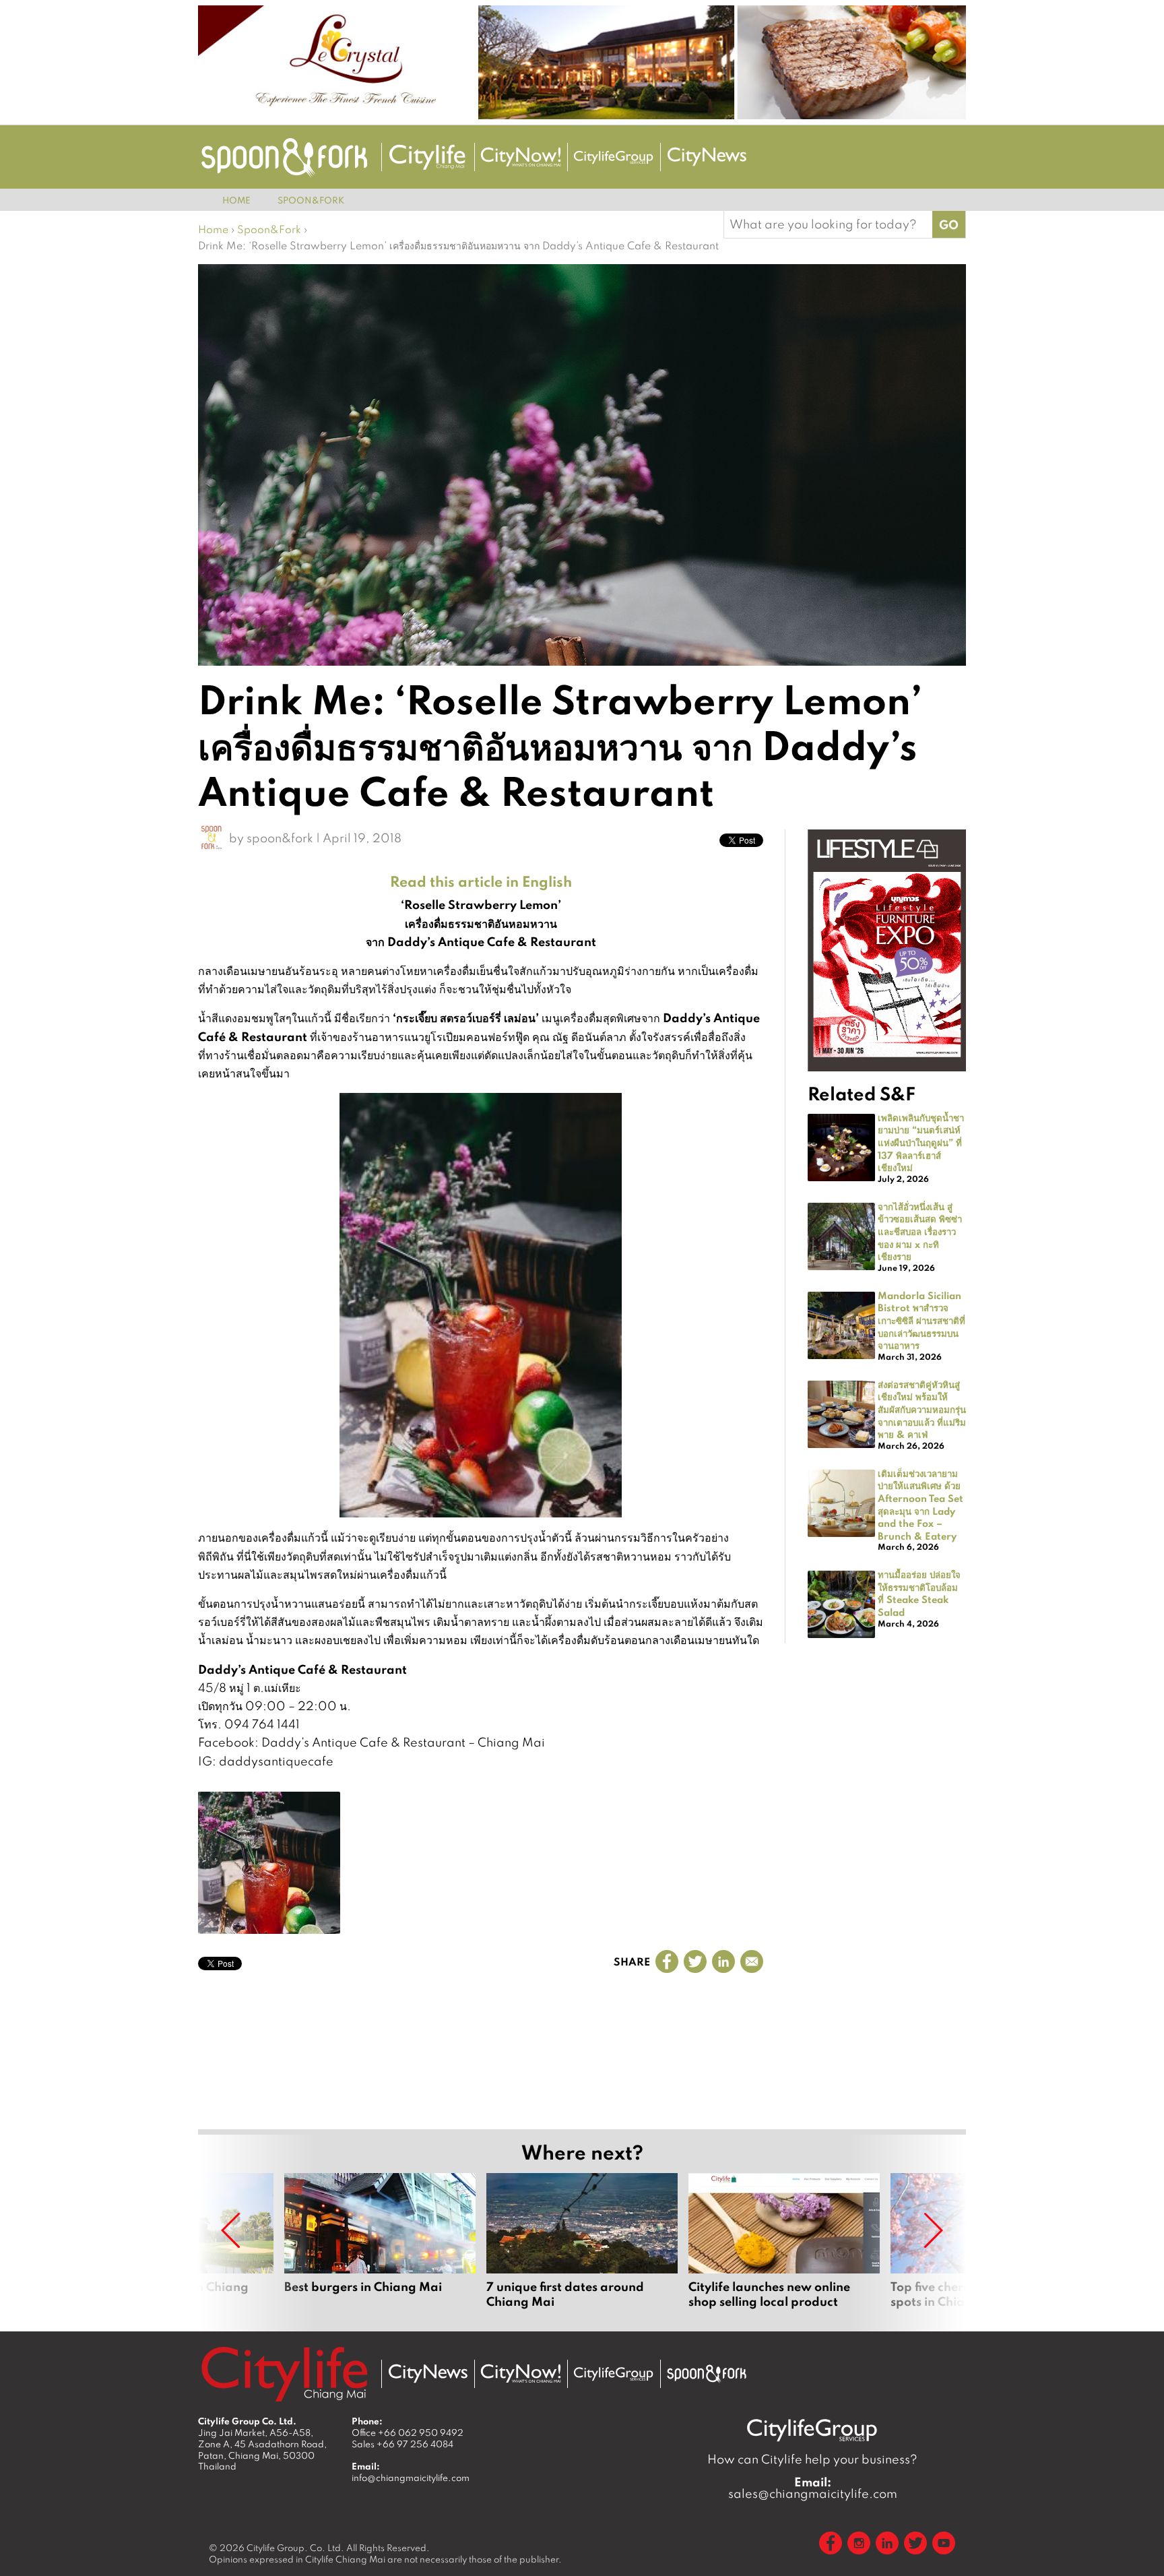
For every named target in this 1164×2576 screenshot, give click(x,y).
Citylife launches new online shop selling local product (784, 2241)
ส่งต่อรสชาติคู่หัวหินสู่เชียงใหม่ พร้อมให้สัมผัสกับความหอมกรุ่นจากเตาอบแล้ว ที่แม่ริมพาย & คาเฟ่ (922, 1409)
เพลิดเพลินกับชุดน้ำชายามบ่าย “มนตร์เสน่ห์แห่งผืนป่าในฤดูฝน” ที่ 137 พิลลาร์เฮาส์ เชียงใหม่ (921, 1142)
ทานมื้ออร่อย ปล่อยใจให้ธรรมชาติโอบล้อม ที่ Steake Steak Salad (919, 1593)
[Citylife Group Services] (614, 157)
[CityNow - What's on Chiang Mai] (521, 2374)
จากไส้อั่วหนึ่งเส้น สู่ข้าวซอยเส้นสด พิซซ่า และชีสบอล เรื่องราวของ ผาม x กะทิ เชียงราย (920, 1231)
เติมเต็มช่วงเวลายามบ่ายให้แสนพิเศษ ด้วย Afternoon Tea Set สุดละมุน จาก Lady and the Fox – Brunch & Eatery (920, 1504)
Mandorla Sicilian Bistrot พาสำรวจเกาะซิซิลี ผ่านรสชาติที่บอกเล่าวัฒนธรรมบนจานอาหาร (922, 1320)
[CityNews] (707, 157)
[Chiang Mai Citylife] (428, 157)
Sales (402, 2444)
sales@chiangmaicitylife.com (813, 2488)
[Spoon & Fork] (284, 157)
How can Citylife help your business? (812, 2459)
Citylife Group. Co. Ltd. (295, 2548)
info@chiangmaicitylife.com (411, 2478)
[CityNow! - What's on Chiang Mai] (521, 157)
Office (408, 2432)
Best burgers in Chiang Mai (380, 2241)
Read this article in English (481, 881)
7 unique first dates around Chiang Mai (582, 2241)
